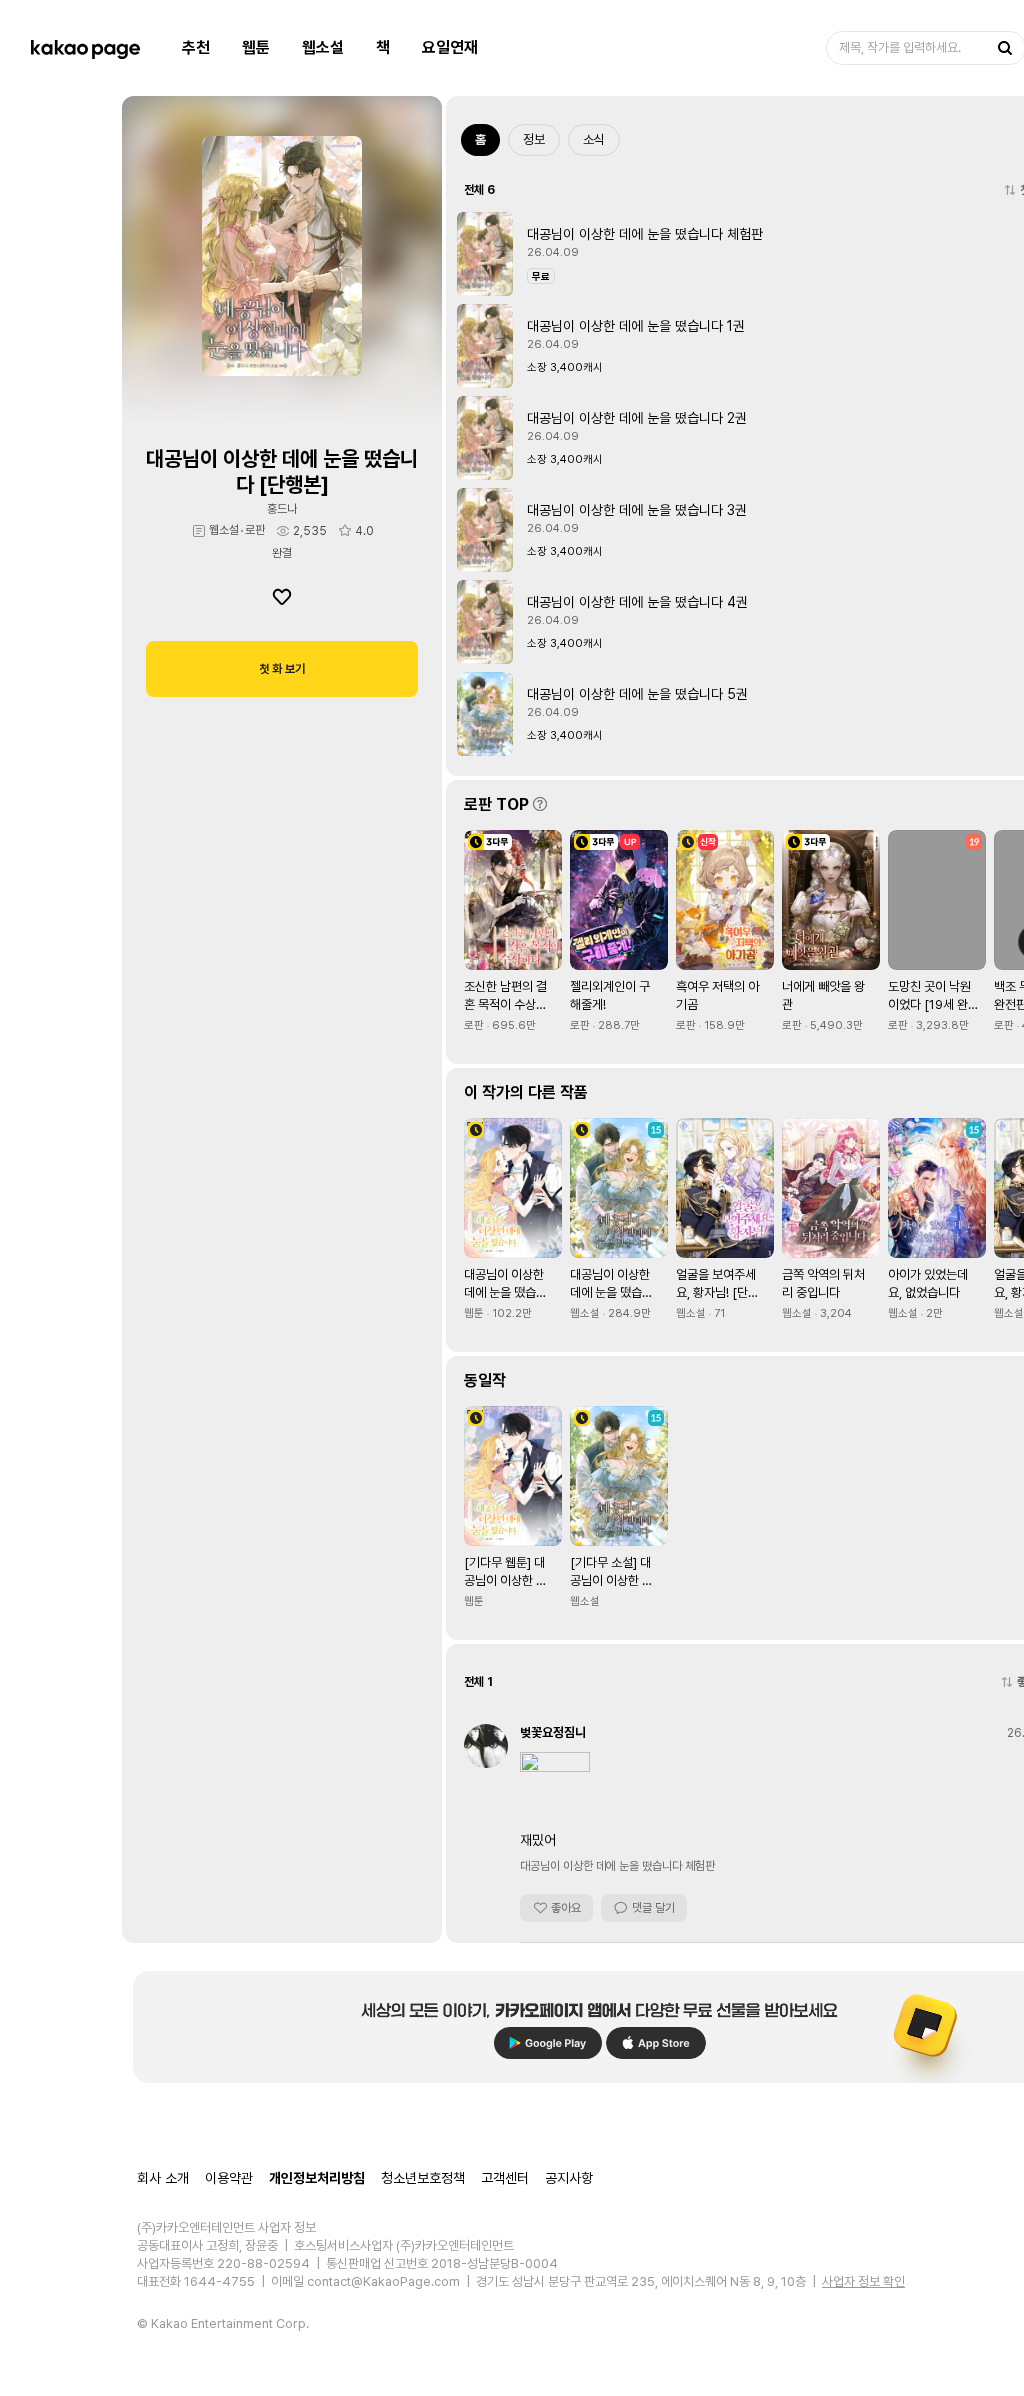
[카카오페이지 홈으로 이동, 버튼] (85, 48)
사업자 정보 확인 (863, 2281)
